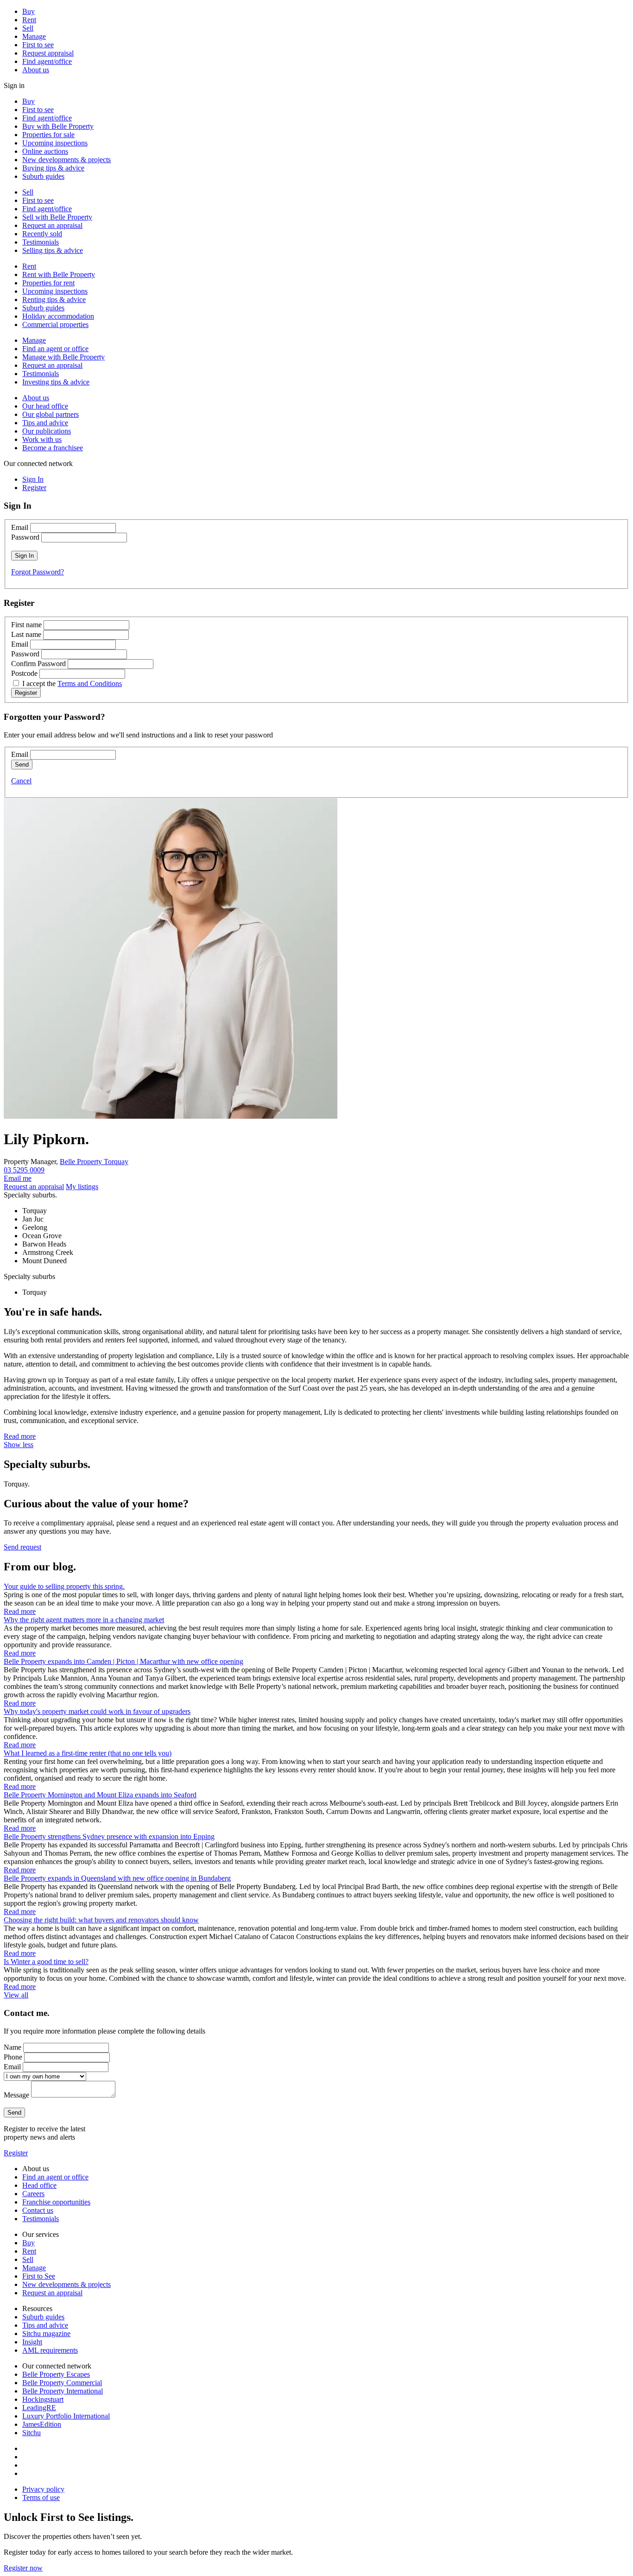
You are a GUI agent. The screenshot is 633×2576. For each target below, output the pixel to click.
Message (16, 2095)
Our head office (45, 406)
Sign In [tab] (33, 479)
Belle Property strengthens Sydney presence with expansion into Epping (109, 1836)
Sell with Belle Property (57, 217)
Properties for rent (48, 283)
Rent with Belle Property (59, 274)
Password (25, 537)
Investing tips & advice (56, 382)
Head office (39, 2185)
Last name (26, 634)
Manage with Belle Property (63, 357)
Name (13, 2047)
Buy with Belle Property (58, 126)
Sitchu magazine (46, 2334)
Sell (28, 28)
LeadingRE (39, 2408)
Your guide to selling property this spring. (64, 1586)
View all (16, 1995)
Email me (18, 1178)
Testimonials (41, 242)
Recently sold (42, 234)
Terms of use (41, 2497)
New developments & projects (66, 160)
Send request (22, 1547)
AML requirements (50, 2350)
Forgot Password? (38, 572)
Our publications (47, 431)
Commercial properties (55, 324)
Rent (29, 20)
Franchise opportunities (56, 2202)
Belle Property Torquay (94, 1162)
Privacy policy (43, 2489)
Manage (34, 36)
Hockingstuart (43, 2399)
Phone (13, 2057)
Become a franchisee (53, 448)
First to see (38, 45)
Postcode (24, 673)
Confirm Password (38, 664)
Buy (28, 11)
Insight (32, 2342)
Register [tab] (34, 488)
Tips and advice (45, 423)
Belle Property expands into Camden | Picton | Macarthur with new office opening (123, 1661)
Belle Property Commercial (62, 2383)
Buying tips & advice (53, 168)
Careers (33, 2194)
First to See (39, 2276)
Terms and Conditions (90, 683)
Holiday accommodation (58, 316)
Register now (23, 2568)
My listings (82, 1187)
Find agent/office (47, 61)
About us (36, 70)
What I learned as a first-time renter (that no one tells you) (88, 1753)
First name (26, 625)
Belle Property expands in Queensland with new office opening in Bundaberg (117, 1878)
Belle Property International (63, 2391)
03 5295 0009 (24, 1170)
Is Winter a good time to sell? (46, 1962)
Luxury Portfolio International (66, 2416)
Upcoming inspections (55, 143)
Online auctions (45, 151)
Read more (20, 1436)
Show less (19, 1445)
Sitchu (32, 2433)
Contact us (38, 2210)
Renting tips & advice (54, 299)
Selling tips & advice (53, 250)
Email (20, 527)
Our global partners (51, 414)
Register (16, 2153)
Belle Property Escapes (56, 2374)
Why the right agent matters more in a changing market (84, 1620)
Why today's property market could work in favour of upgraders (97, 1711)
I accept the (72, 683)
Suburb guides (43, 176)
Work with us (42, 439)
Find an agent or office (55, 349)
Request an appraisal (52, 225)
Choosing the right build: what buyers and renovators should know (101, 1920)
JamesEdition (42, 2424)
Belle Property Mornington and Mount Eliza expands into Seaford (100, 1795)
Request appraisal (48, 53)
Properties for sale (48, 135)
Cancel (21, 781)
